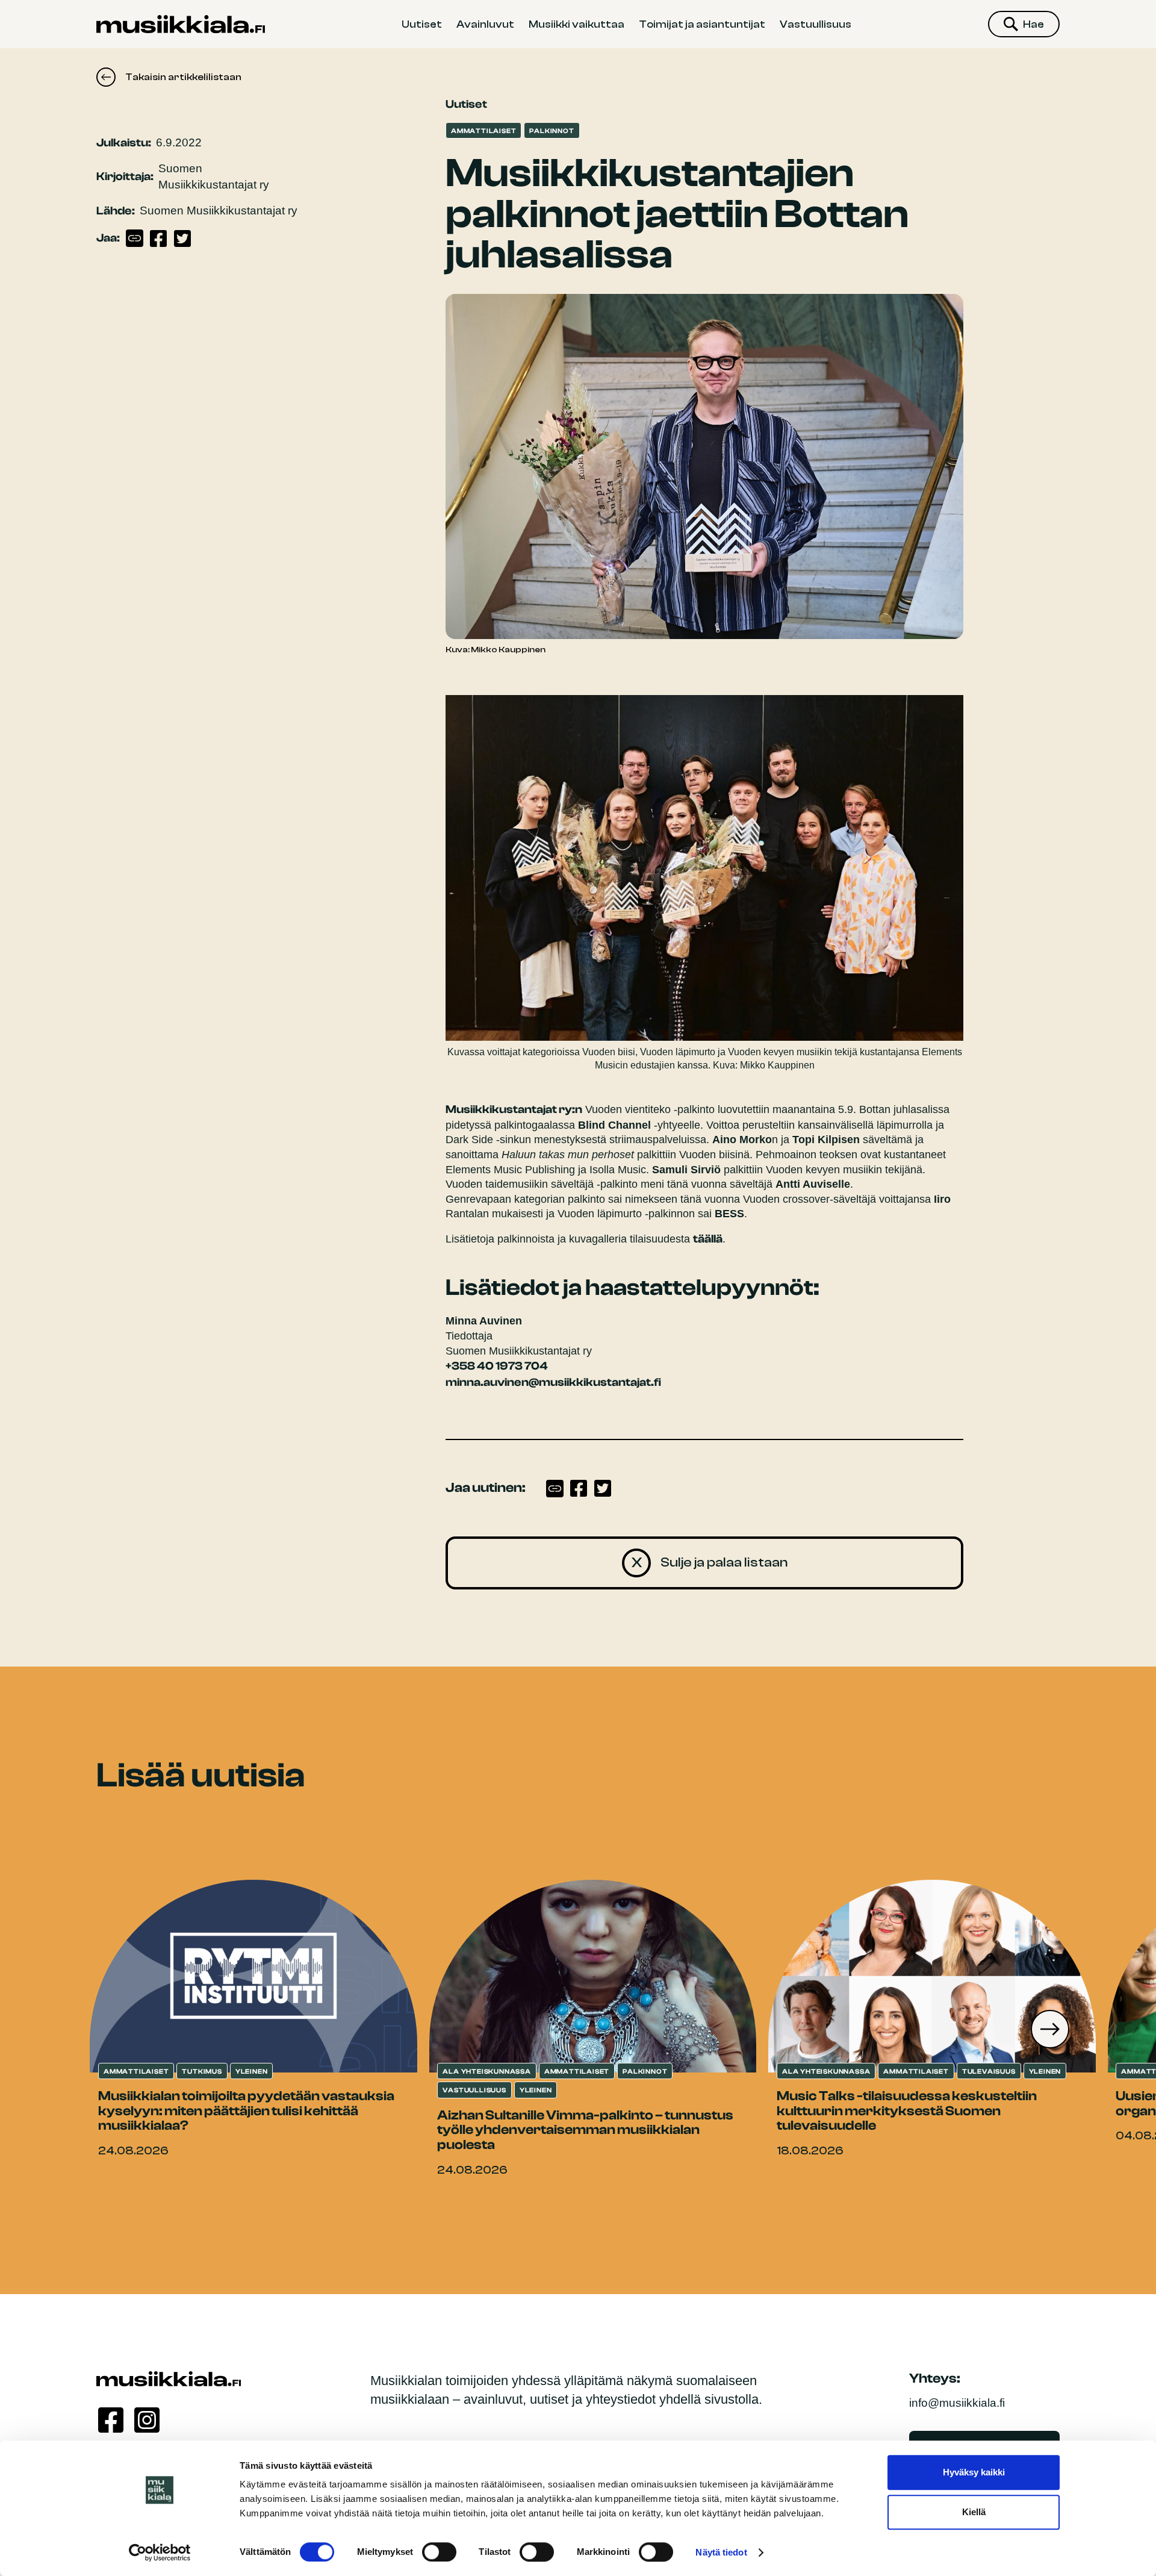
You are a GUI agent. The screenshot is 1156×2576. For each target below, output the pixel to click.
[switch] (439, 2552)
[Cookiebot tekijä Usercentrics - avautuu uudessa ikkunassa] (160, 2553)
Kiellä (974, 2512)
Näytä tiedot (721, 2552)
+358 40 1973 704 (497, 1366)
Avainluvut (485, 24)
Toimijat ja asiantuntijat (702, 24)
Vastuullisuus (816, 24)
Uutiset (422, 24)
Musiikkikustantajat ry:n (514, 1109)
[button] (1050, 2029)
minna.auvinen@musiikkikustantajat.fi (553, 1382)
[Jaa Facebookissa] (158, 239)
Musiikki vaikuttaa (576, 24)
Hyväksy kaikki (974, 2472)
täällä (708, 1239)
